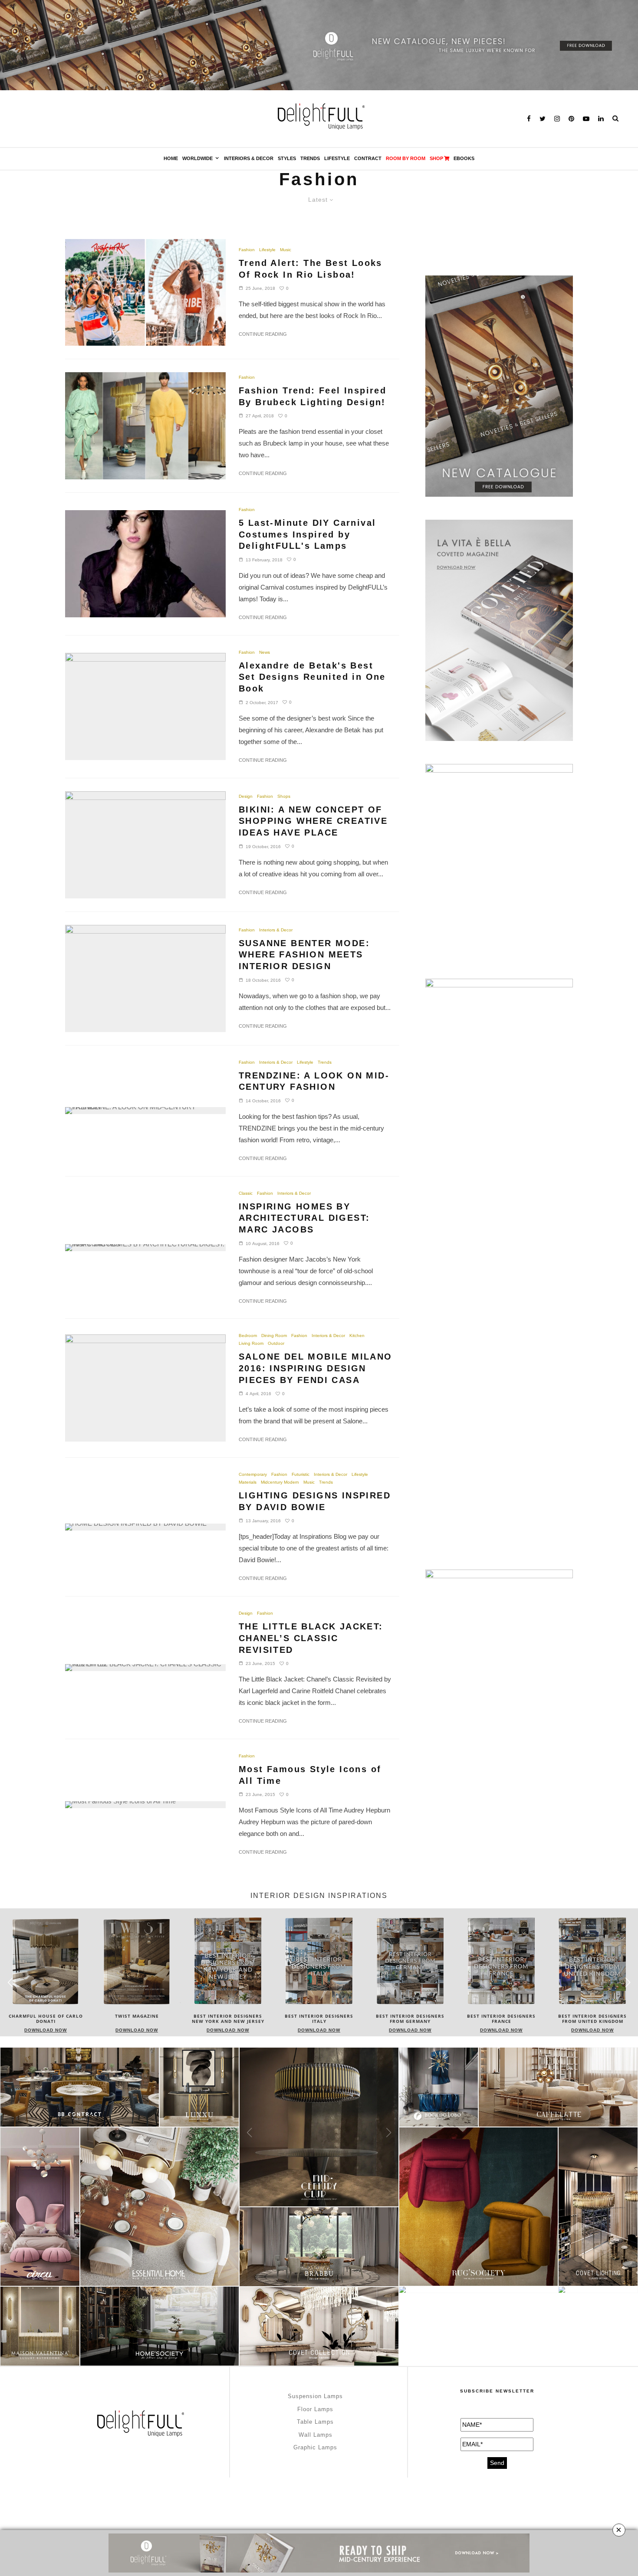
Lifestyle (337, 158)
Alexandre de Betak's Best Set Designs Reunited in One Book (312, 677)
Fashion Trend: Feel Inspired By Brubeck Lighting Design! (312, 396)
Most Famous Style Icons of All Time (310, 1775)
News (265, 652)
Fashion (247, 250)
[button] (628, 1982)
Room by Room (406, 158)
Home (171, 158)
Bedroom (248, 1336)
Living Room (251, 1343)
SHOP (436, 158)
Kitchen (357, 1336)
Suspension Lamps (315, 2396)
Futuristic (301, 1474)
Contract (368, 158)
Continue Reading (263, 334)
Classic (246, 1193)
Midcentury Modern (280, 1482)
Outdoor (276, 1343)
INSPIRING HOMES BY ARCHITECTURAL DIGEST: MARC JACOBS (304, 1218)
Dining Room (274, 1336)
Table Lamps (315, 2422)
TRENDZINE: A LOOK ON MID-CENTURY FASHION (314, 1081)
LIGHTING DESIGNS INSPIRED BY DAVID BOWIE (315, 1501)
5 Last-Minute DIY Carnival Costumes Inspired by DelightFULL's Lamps (307, 534)
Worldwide (197, 158)
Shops (284, 796)
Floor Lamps (315, 2409)
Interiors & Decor (249, 158)
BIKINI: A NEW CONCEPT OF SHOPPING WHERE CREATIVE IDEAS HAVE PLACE (313, 821)
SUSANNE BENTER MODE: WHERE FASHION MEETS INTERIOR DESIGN (304, 955)
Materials (248, 1482)
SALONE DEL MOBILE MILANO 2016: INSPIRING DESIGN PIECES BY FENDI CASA (316, 1368)
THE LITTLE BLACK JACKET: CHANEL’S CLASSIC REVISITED (311, 1638)
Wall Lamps (316, 2435)
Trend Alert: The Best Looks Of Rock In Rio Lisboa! (311, 269)
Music (286, 250)
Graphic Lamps (315, 2447)
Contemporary (253, 1474)
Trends (310, 158)
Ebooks (464, 158)
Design (246, 796)
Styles (287, 158)
